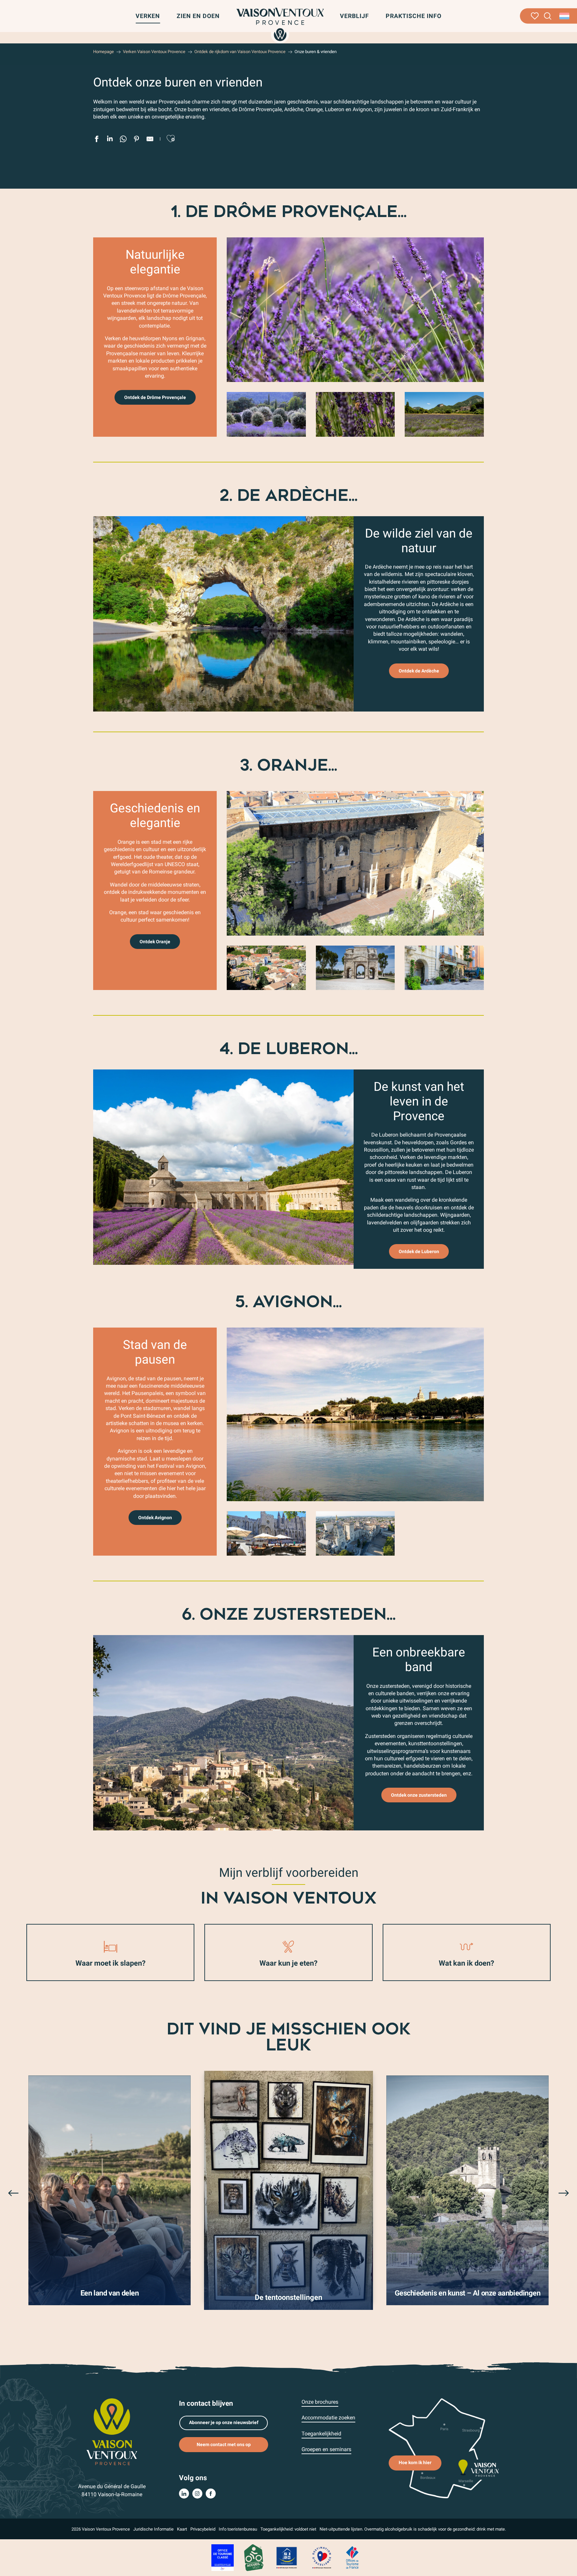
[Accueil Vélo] (254, 2557)
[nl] (565, 16)
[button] (548, 16)
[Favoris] (535, 16)
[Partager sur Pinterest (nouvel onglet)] (137, 140)
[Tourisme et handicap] (287, 2557)
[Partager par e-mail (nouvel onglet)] (150, 140)
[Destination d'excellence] (322, 2557)
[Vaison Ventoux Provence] (280, 24)
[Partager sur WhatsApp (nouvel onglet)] (123, 140)
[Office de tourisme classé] (223, 2557)
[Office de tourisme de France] (352, 2557)
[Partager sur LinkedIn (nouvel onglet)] (110, 140)
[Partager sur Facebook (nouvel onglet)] (97, 140)
